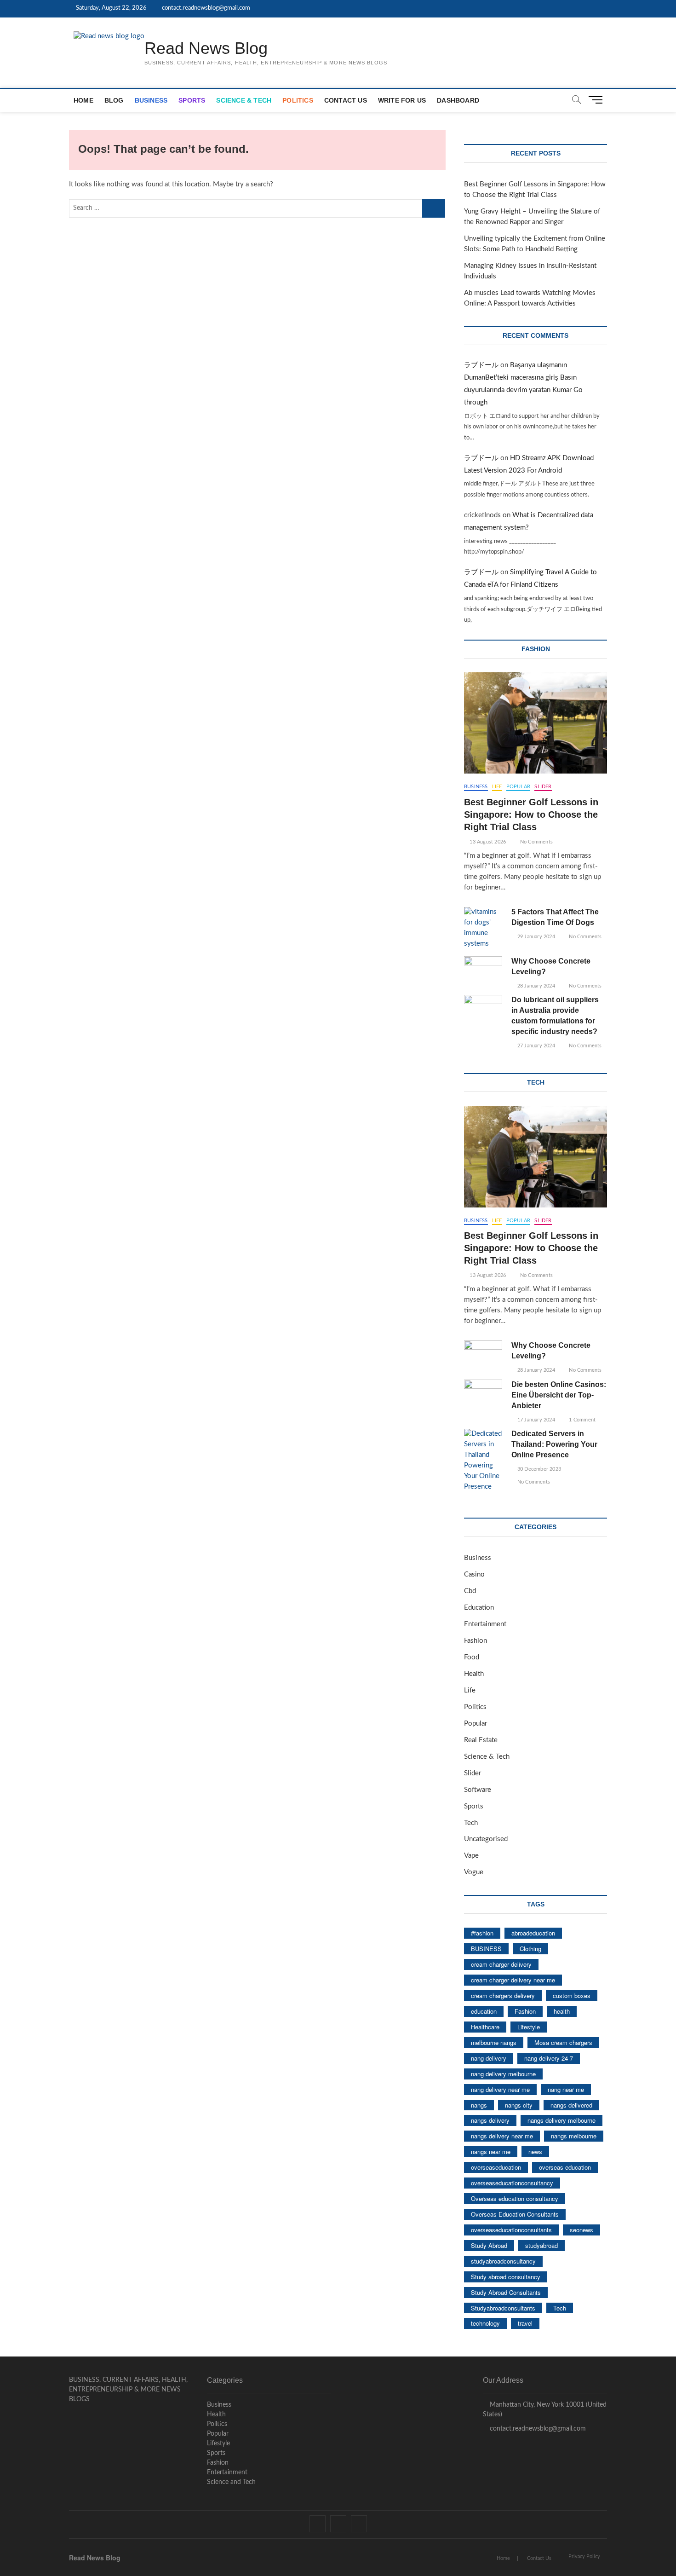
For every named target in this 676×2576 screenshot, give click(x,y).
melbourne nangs (494, 2042)
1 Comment (581, 1420)
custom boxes (572, 1996)
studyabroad (541, 2245)
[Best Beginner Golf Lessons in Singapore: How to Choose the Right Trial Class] (536, 723)
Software (478, 1790)
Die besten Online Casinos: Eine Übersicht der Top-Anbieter (559, 1395)
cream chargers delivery (503, 1996)
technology (485, 2323)
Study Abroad (489, 2245)
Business (151, 100)
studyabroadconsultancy (503, 2261)
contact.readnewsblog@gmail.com (205, 8)
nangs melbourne (574, 2136)
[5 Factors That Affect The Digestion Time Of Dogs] (483, 928)
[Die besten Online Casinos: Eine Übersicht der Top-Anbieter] (483, 1393)
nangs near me (491, 2151)
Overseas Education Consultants (515, 2214)
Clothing (530, 1949)
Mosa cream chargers (563, 2042)
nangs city (519, 2105)
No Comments (536, 842)
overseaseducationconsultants (511, 2230)
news (535, 2151)
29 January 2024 (535, 937)
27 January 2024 (535, 1046)
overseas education (565, 2167)
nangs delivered (571, 2105)
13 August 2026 (487, 842)
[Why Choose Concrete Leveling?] (483, 970)
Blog (114, 100)
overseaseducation (496, 2167)
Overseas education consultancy (515, 2198)
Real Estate (481, 1740)
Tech (471, 1823)
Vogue (474, 1872)
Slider (543, 787)
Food (472, 1657)
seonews (581, 2230)
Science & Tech (244, 100)
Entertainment (485, 1624)
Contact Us (346, 100)
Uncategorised (486, 1839)
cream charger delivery (501, 1964)
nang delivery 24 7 (549, 2058)
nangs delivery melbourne (561, 2120)
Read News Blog (206, 48)
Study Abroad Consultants (506, 2292)
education (484, 2011)
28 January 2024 (535, 986)
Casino (474, 1574)
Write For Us (402, 100)
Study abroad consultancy (506, 2277)
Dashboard (458, 100)
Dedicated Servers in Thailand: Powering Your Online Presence (554, 1444)
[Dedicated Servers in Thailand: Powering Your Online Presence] (483, 1461)
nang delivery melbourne (503, 2074)
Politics (298, 100)
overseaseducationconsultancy (512, 2183)
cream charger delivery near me (513, 1980)
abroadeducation (533, 1933)
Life (497, 787)
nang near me (566, 2089)
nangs (479, 2105)
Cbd (470, 1591)
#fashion (482, 1933)
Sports (192, 100)
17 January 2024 (535, 1420)
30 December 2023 (539, 1469)
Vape (471, 1856)
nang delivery (489, 2058)
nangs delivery (490, 2120)
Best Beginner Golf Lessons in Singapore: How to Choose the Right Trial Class (531, 814)
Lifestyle (529, 2027)
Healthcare (485, 2027)
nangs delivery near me (502, 2136)
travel (525, 2323)
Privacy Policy (584, 2556)
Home (83, 100)
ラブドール (481, 365)
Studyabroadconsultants (503, 2308)
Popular (518, 787)
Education (479, 1608)
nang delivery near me (500, 2089)
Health (474, 1674)
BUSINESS (486, 1949)
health (562, 2011)
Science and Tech (231, 2482)
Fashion (475, 1641)
